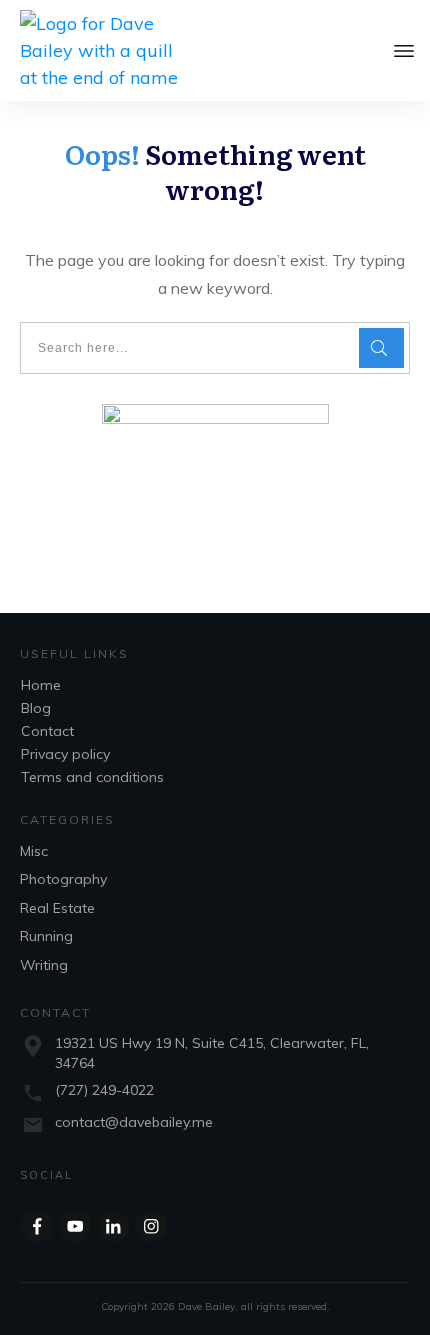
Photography (63, 879)
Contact (47, 731)
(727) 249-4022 (104, 1090)
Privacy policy (65, 754)
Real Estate (57, 908)
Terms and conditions (92, 777)
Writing (44, 965)
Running (46, 936)
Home (41, 685)
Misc (34, 851)
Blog (36, 708)
